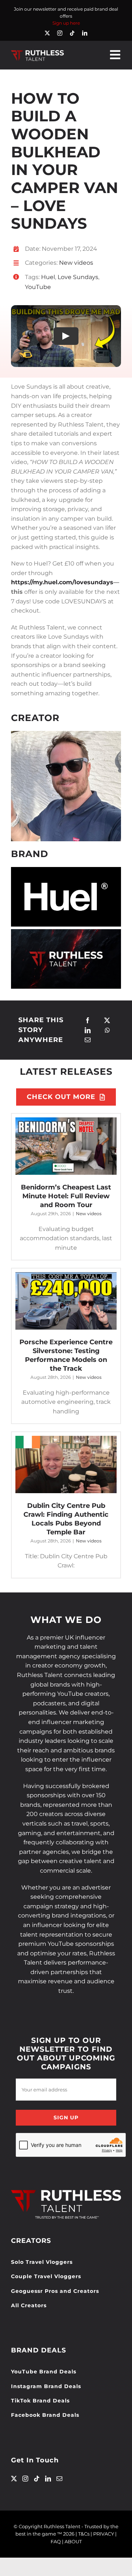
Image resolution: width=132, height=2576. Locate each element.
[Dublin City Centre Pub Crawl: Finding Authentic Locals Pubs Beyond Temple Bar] (66, 1464)
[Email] (88, 1040)
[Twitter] (14, 2479)
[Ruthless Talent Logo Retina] (37, 52)
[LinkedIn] (88, 1030)
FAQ (56, 2541)
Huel (48, 277)
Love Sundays (78, 277)
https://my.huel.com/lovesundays (62, 582)
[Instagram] (25, 2479)
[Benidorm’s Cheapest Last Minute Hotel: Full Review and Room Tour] (66, 1146)
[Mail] (59, 2479)
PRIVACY (104, 2534)
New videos (76, 263)
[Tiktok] (37, 2479)
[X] (107, 1021)
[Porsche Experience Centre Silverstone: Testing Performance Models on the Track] (66, 1301)
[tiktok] (72, 33)
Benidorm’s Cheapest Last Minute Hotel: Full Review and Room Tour (66, 1196)
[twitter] (47, 33)
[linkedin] (85, 33)
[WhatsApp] (107, 1030)
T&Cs (84, 2534)
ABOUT (73, 2541)
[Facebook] (88, 1021)
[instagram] (60, 33)
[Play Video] (66, 336)
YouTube (38, 287)
